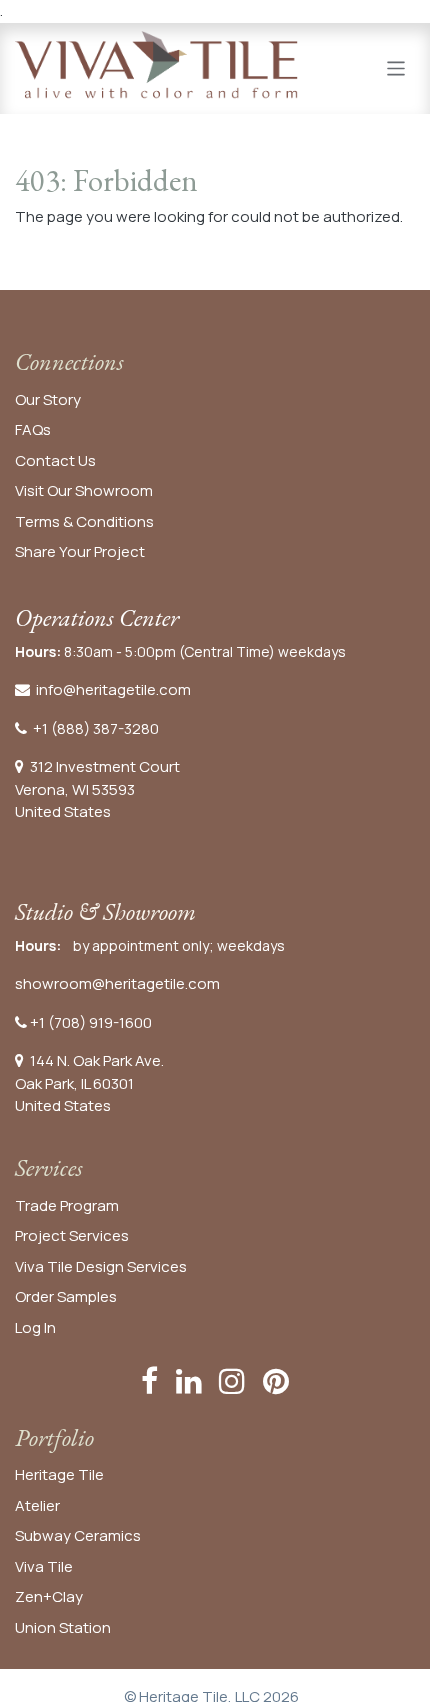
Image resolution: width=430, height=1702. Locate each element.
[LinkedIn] (189, 1381)
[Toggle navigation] (396, 67)
